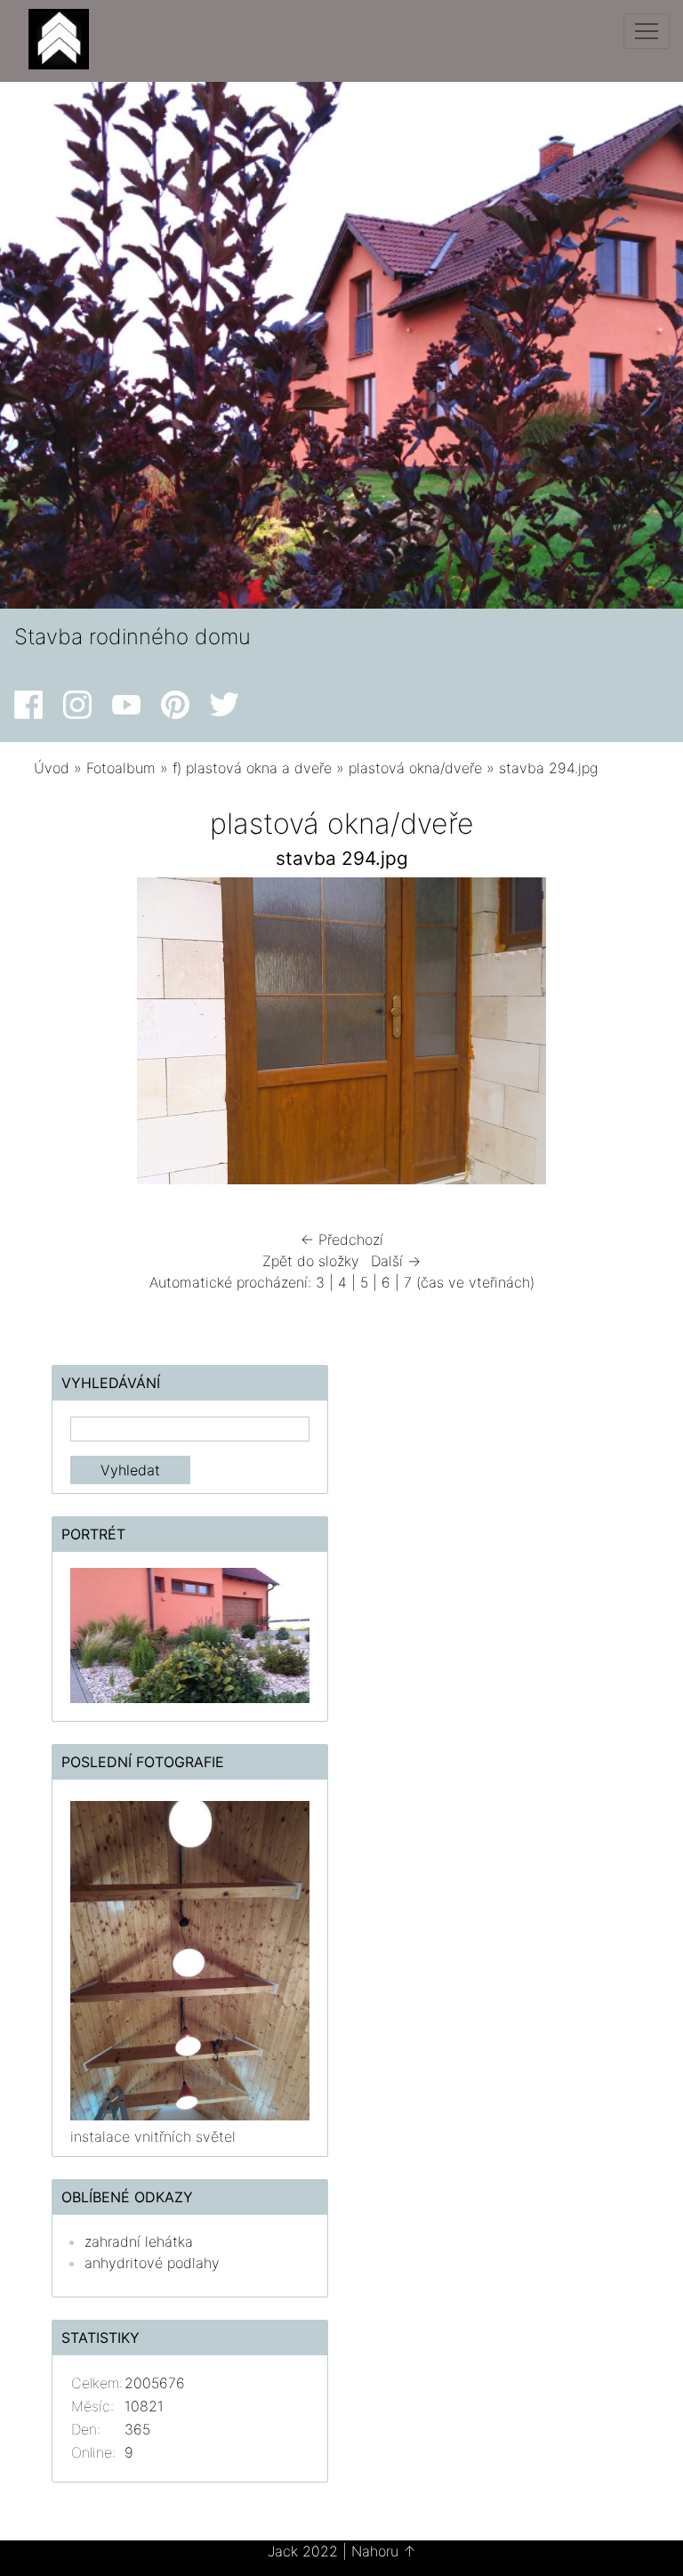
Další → (396, 1261)
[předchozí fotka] (63, 1035)
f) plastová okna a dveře (252, 768)
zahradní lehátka (139, 2241)
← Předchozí (342, 1240)
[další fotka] (620, 1035)
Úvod (52, 768)
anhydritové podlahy (152, 2263)
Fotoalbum (121, 768)
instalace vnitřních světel (153, 2136)
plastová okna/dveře (415, 768)
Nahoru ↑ (384, 2551)
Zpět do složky (311, 1261)
